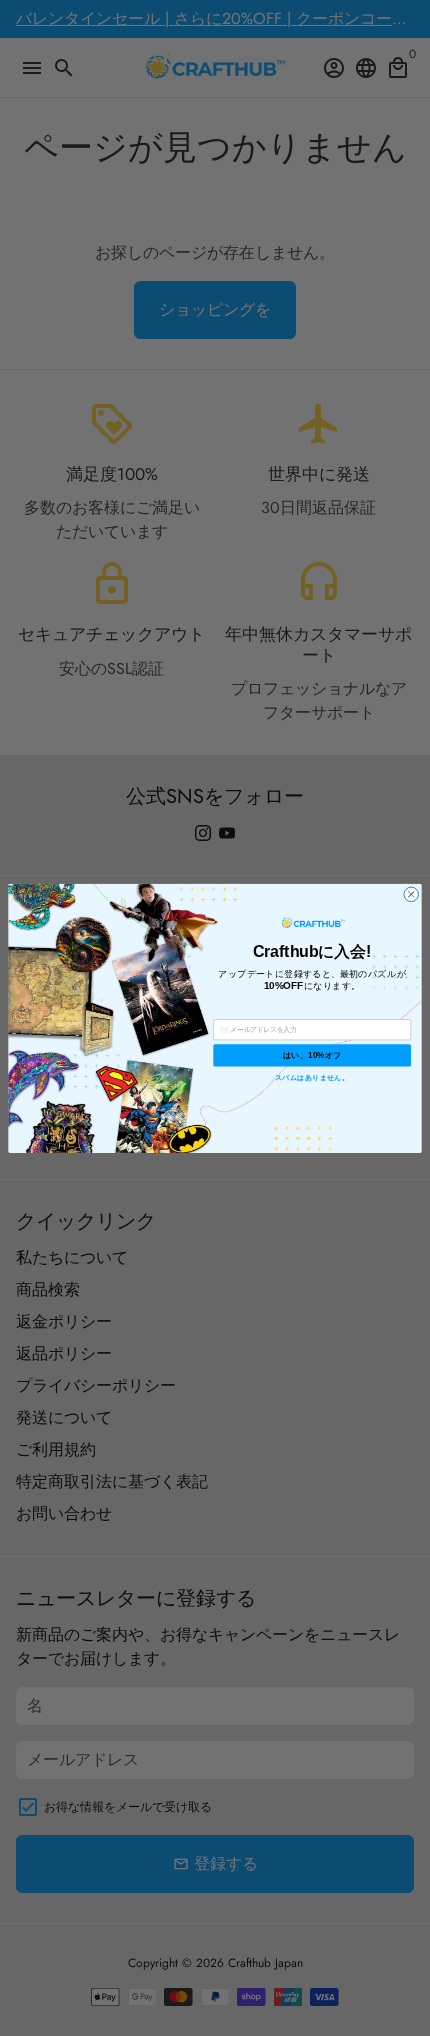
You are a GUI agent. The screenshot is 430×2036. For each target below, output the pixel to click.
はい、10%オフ (312, 1054)
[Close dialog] (411, 894)
